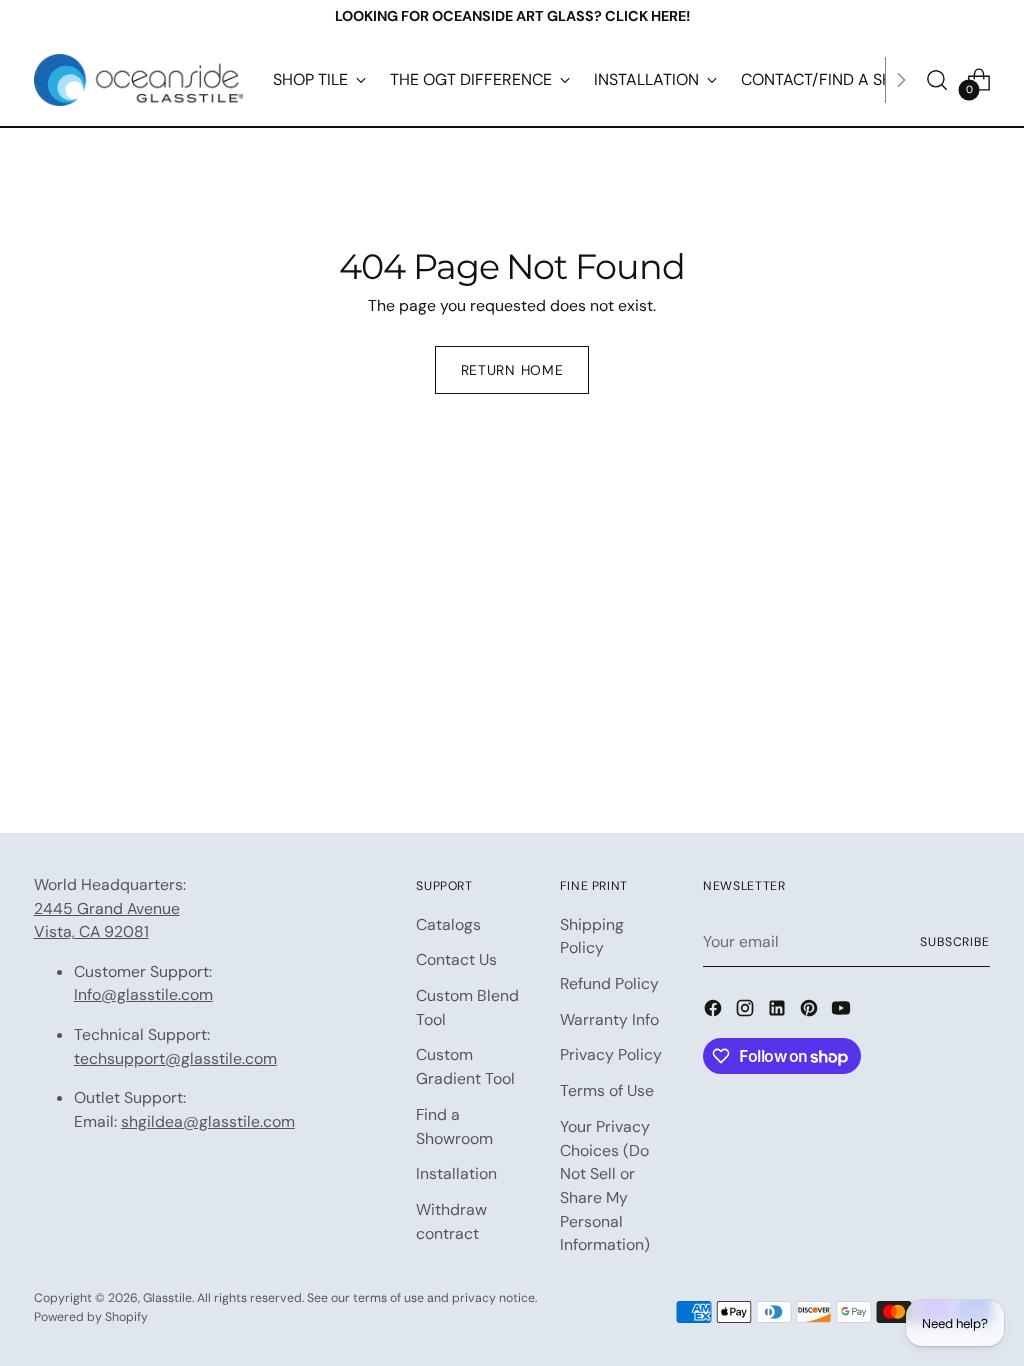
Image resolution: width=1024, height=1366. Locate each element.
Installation (456, 1173)
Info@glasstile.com (143, 994)
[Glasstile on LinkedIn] (779, 1011)
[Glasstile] (139, 80)
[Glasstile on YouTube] (843, 1011)
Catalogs (448, 924)
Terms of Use (607, 1090)
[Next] (901, 80)
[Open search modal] (937, 80)
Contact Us (456, 959)
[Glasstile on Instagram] (747, 1011)
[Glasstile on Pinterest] (811, 1011)
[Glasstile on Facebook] (715, 1011)
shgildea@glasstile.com (208, 1121)
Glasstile (167, 1298)
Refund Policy (609, 983)
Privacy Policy (611, 1054)
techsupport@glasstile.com (175, 1058)
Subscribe (955, 942)
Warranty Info (609, 1019)
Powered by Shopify (91, 1317)
